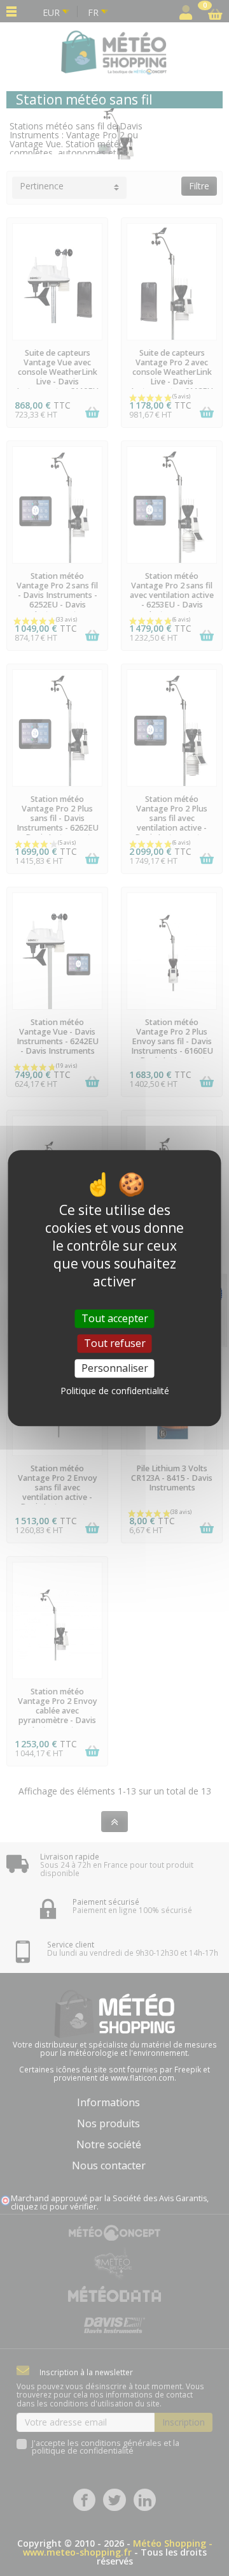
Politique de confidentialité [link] (115, 1391)
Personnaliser (115, 1368)
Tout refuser (115, 1343)
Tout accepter (115, 1318)
